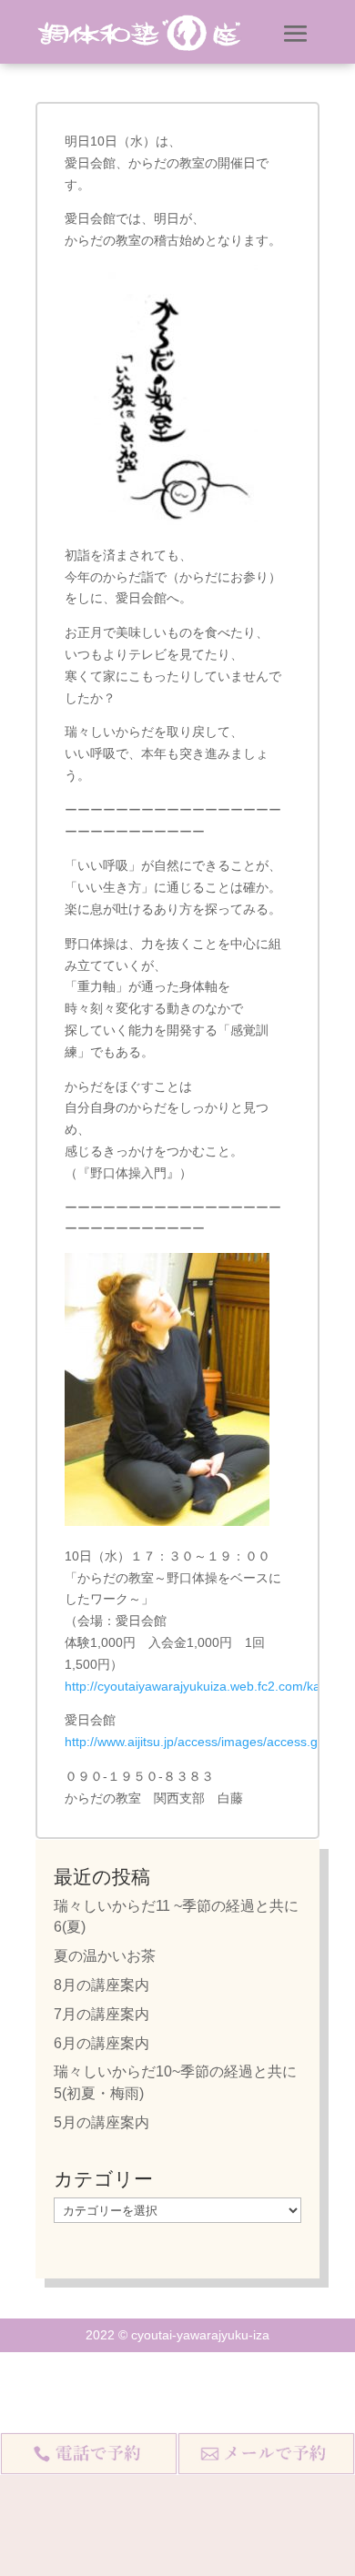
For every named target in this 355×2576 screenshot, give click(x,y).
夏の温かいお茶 (105, 1956)
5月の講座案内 (101, 2122)
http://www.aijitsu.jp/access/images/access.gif (194, 1742)
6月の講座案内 (101, 2043)
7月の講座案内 (101, 2014)
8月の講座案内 (101, 1985)
